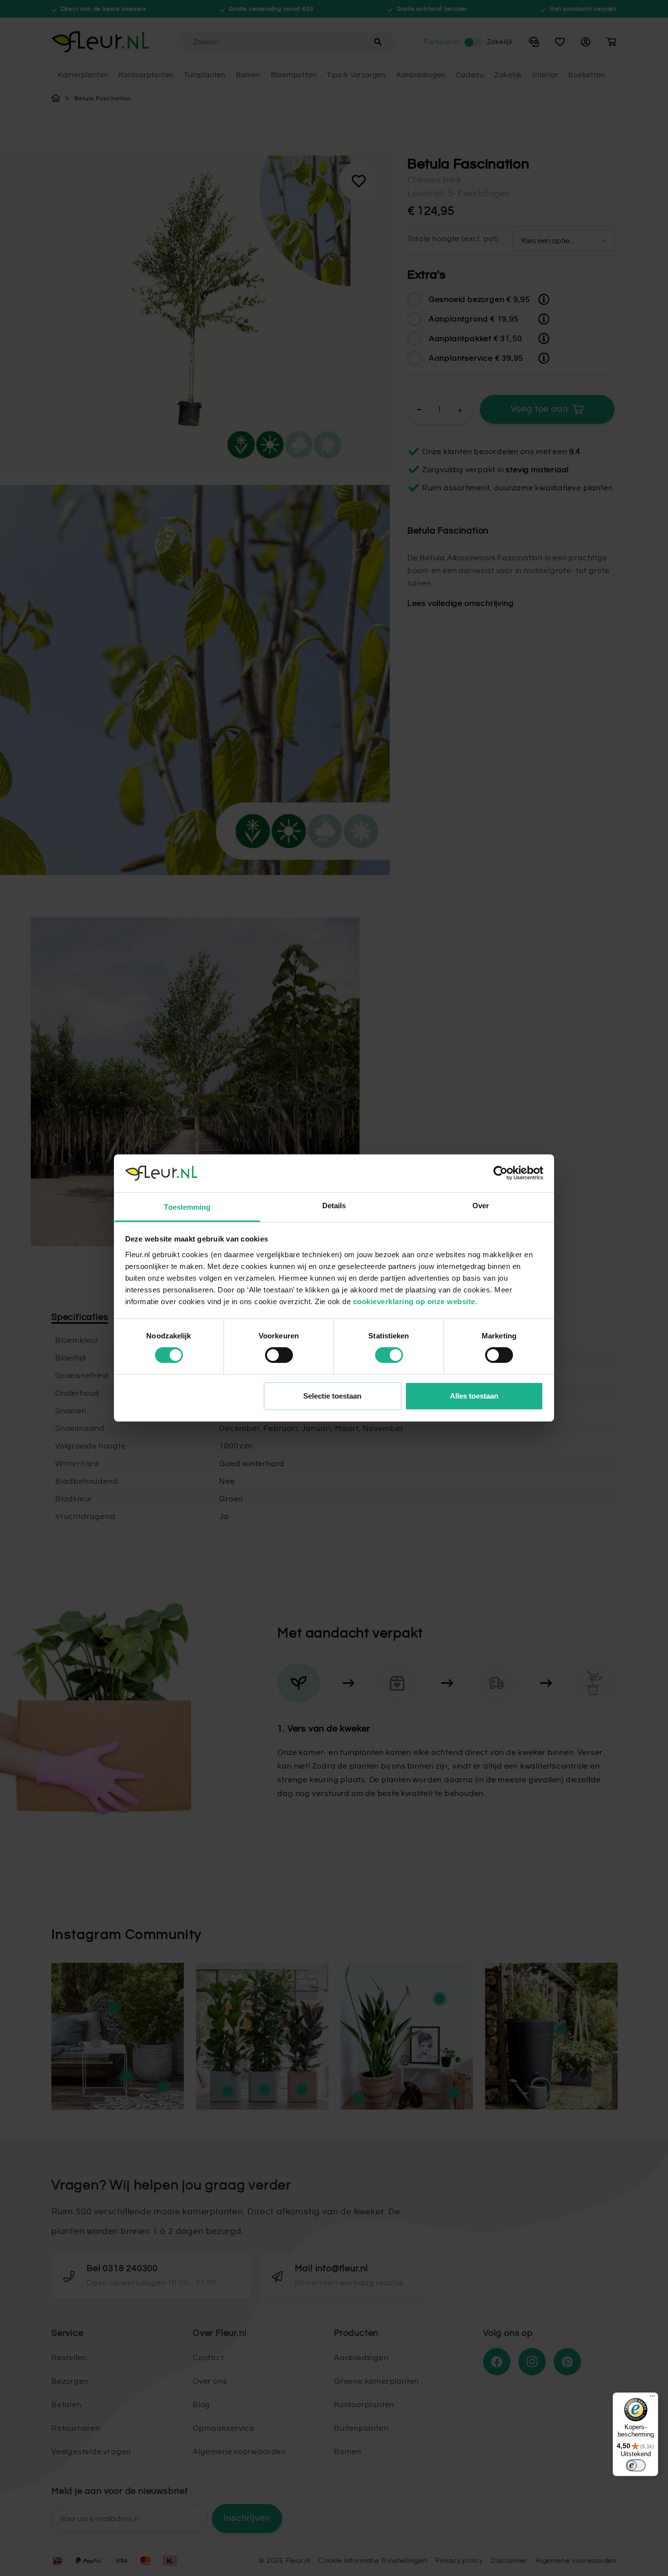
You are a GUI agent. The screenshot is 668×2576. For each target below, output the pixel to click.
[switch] (279, 1355)
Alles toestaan (474, 1396)
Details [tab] (334, 1206)
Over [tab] (481, 1206)
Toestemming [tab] (187, 1207)
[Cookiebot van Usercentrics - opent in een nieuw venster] (501, 1173)
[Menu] (652, 2398)
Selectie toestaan (332, 1396)
